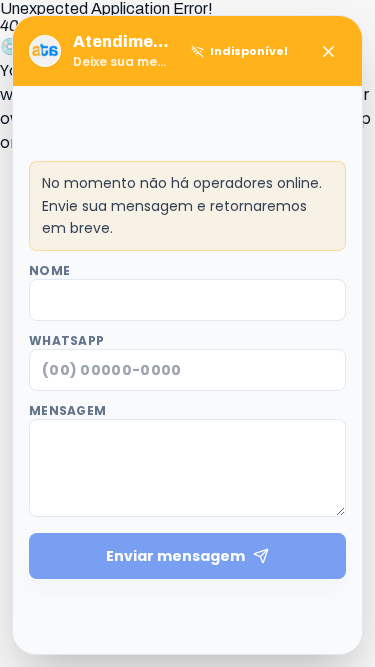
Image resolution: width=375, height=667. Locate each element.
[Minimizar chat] (328, 51)
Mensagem (67, 411)
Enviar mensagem (175, 556)
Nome (49, 271)
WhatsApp (66, 341)
